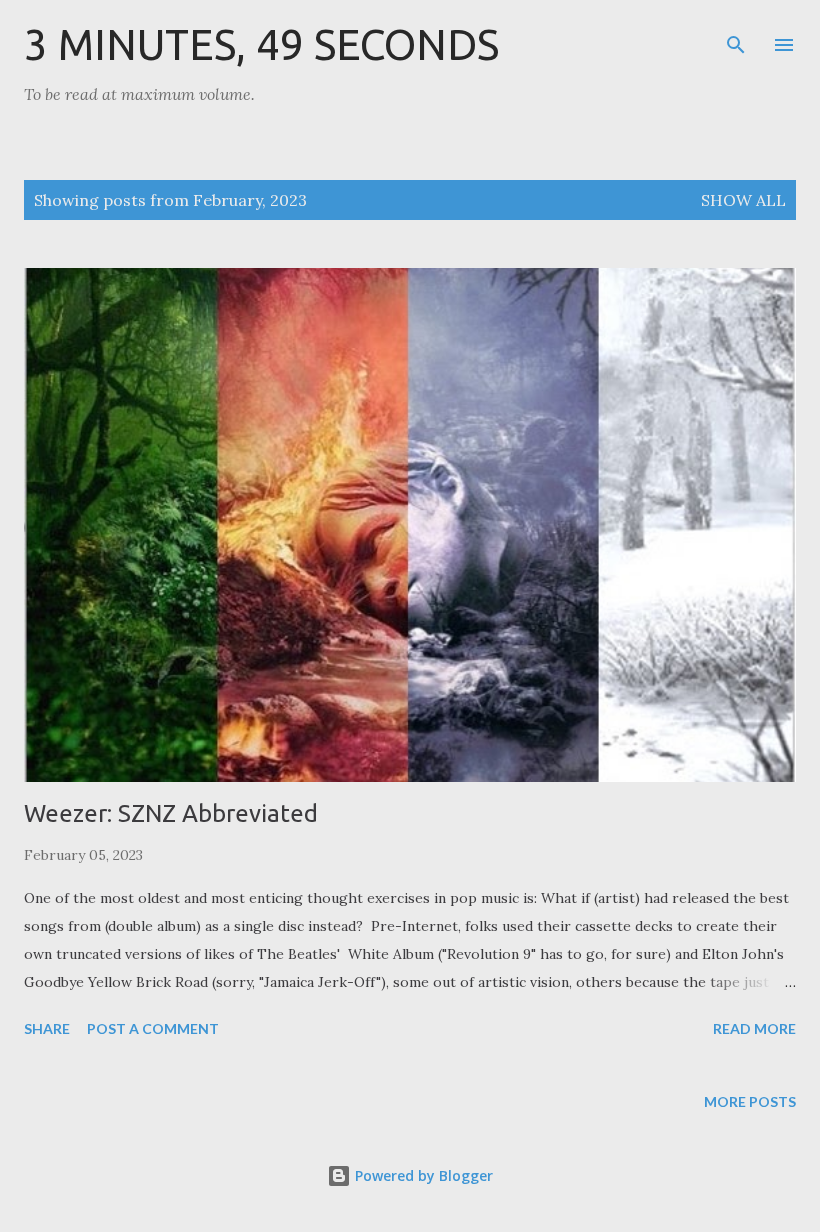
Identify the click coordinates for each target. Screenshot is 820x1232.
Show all (743, 200)
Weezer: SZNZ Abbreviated (171, 813)
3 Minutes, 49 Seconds (261, 44)
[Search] (736, 36)
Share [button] (47, 1028)
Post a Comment (153, 1028)
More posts (750, 1101)
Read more (754, 1028)
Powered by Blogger (422, 1175)
